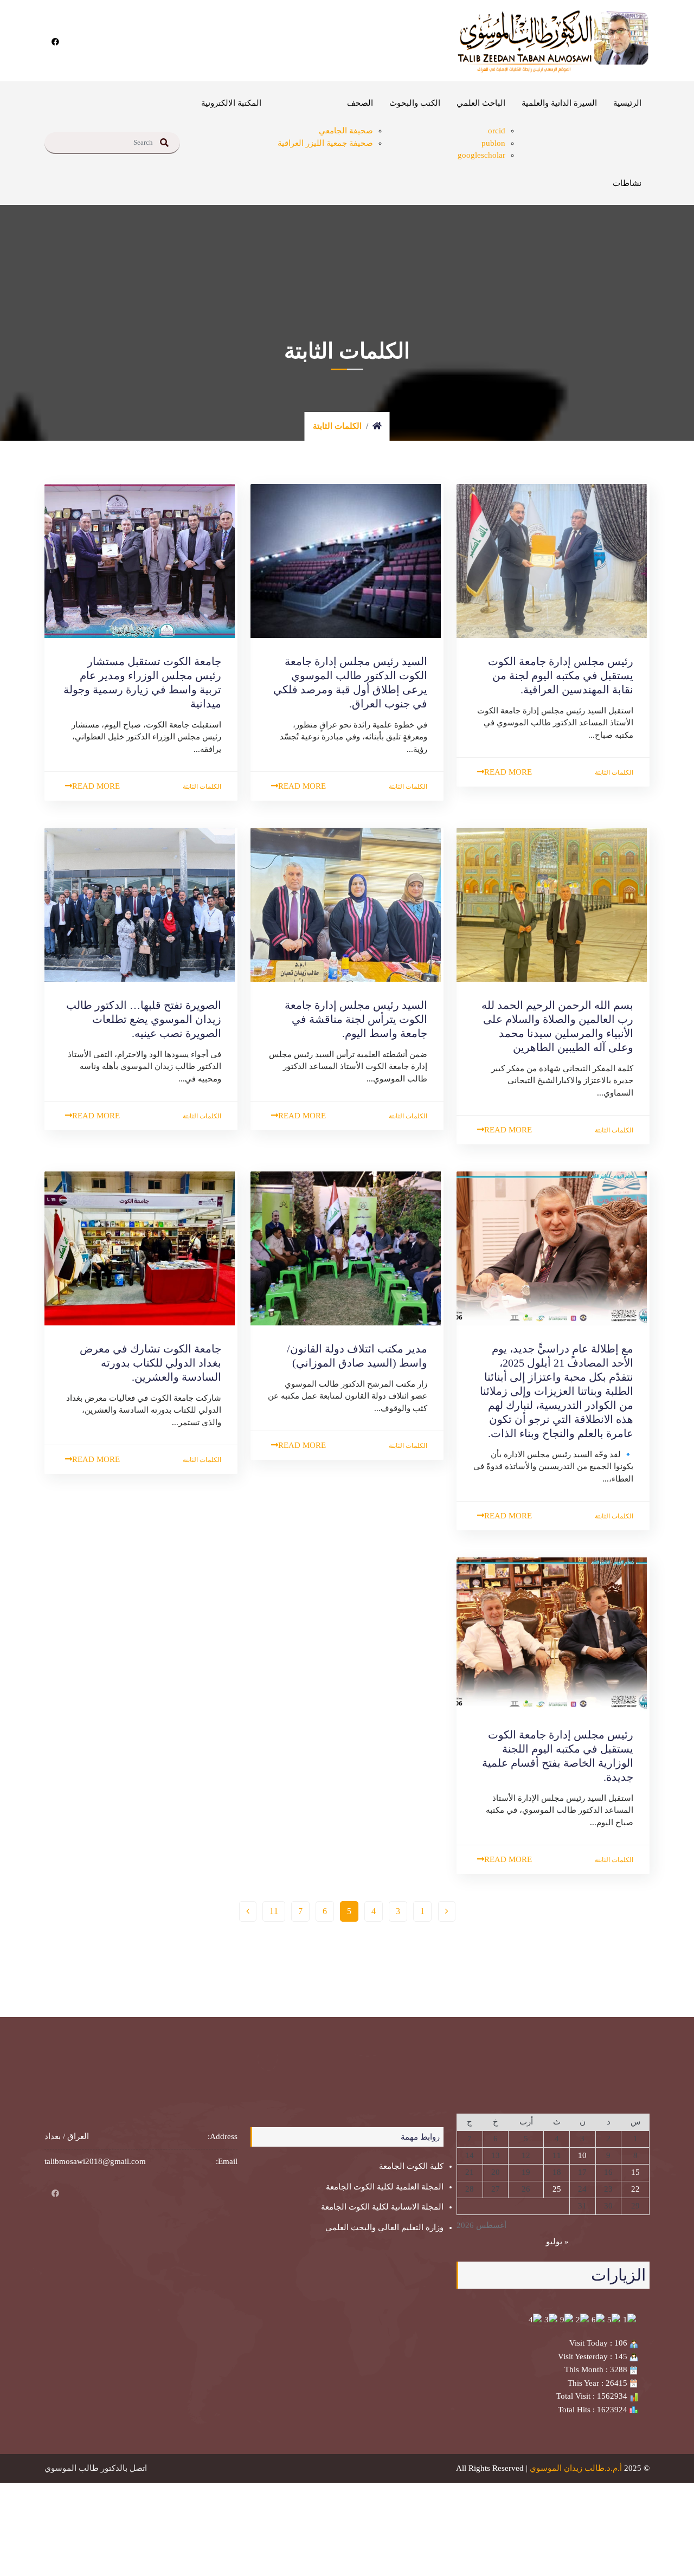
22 (635, 2189)
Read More (508, 772)
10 (582, 2155)
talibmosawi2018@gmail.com (95, 2161)
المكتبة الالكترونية (231, 103)
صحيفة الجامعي (346, 131)
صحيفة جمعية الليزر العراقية (325, 143)
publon (493, 143)
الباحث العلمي (481, 103)
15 (635, 2172)
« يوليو (557, 2242)
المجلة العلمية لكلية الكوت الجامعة (385, 2187)
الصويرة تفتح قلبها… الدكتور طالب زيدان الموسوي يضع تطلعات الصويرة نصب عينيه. (144, 1019)
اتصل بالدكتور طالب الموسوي (96, 2468)
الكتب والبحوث (415, 103)
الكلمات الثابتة (614, 772)
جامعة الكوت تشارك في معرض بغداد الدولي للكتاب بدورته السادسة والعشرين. (150, 1363)
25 (557, 2189)
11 (274, 1911)
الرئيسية (627, 103)
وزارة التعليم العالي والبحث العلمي (384, 2227)
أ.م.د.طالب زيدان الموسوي (576, 2468)
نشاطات (627, 183)
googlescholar (481, 155)
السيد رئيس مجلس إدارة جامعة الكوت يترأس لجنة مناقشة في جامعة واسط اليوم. (356, 1019)
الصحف (360, 103)
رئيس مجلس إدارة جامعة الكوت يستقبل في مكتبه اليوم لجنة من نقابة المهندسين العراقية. (561, 675)
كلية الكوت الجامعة (411, 2166)
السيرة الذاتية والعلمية (559, 103)
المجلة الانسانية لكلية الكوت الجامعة (382, 2207)
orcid (497, 131)
